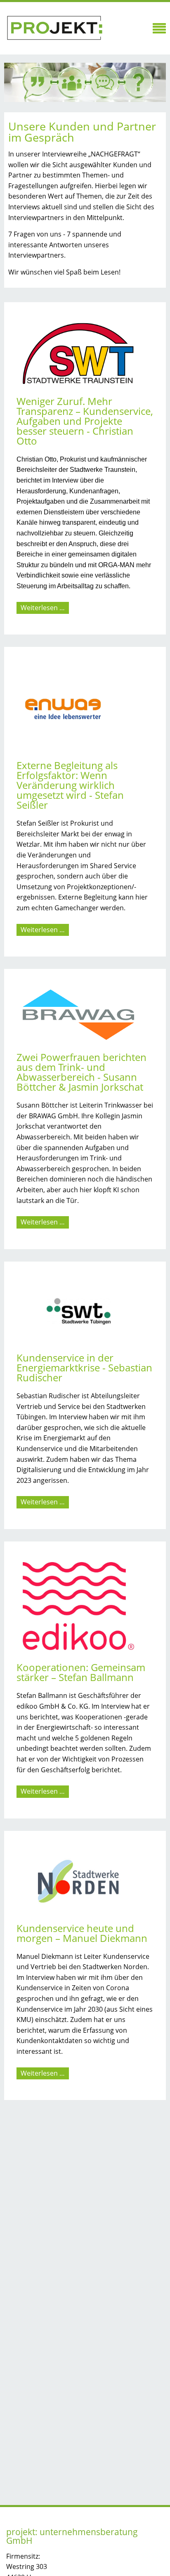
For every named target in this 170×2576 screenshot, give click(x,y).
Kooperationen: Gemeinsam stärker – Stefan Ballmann (81, 1672)
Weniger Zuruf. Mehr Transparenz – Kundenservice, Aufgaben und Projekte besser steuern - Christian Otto (85, 421)
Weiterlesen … (45, 608)
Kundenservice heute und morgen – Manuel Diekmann (82, 1933)
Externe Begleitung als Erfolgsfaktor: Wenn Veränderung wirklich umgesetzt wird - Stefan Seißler (70, 785)
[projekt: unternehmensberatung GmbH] (54, 28)
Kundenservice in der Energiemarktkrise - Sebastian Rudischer (84, 1367)
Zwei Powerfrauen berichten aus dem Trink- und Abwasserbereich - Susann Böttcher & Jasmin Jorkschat (81, 1072)
